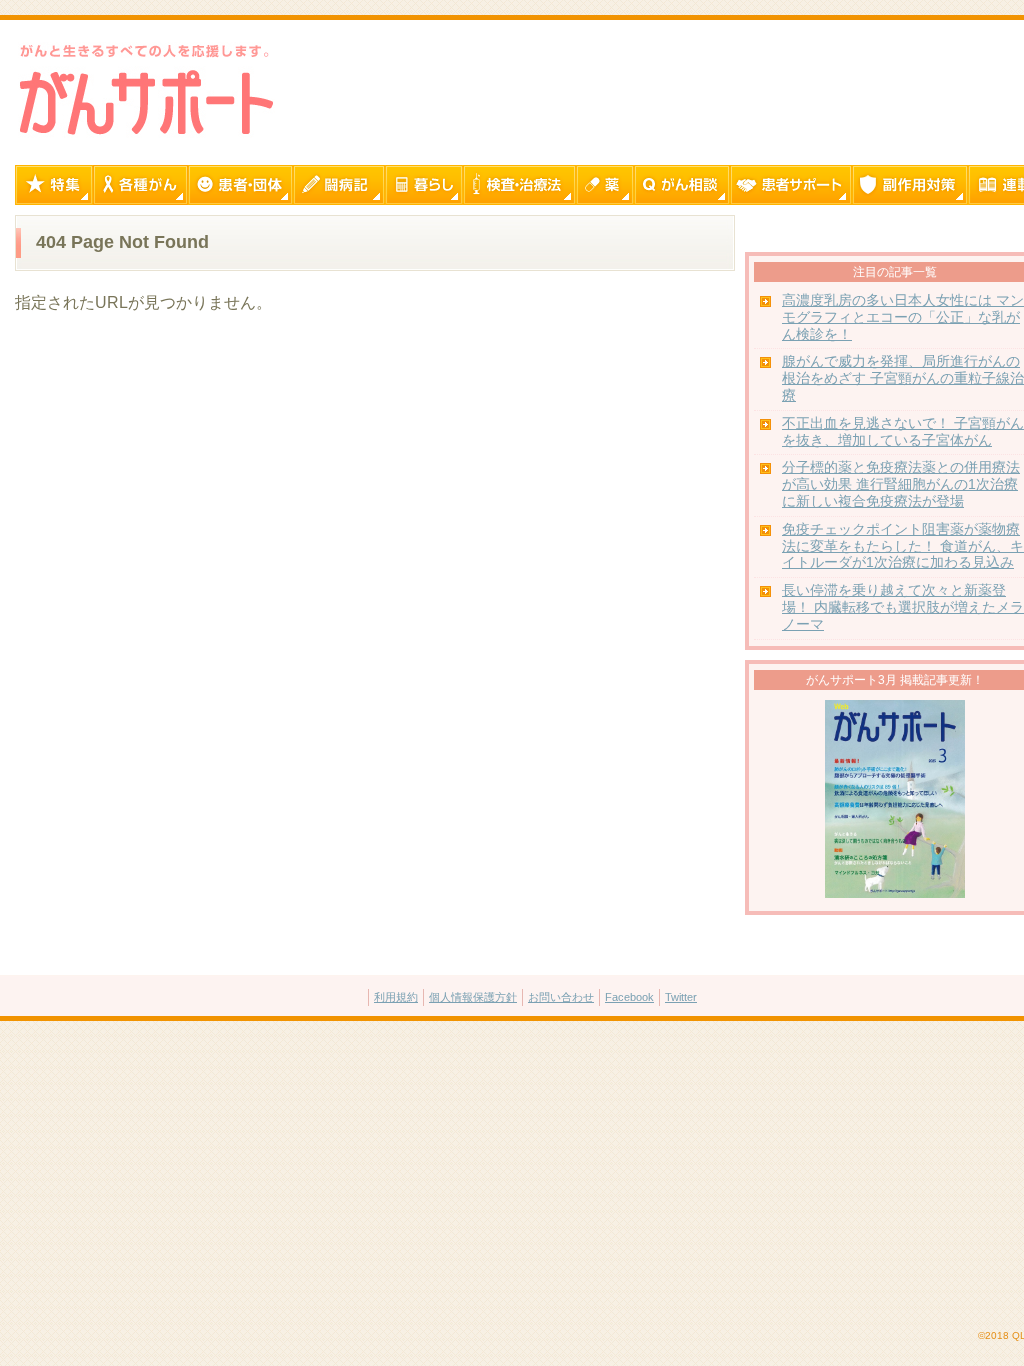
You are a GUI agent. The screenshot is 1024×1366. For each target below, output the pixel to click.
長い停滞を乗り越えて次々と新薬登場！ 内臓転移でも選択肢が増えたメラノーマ (903, 607)
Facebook (629, 997)
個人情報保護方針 (473, 997)
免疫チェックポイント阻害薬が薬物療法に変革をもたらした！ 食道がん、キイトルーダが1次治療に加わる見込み (903, 546)
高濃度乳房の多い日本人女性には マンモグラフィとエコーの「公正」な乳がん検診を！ (903, 317)
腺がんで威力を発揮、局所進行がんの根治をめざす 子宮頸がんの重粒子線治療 (903, 378)
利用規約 (396, 997)
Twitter (681, 997)
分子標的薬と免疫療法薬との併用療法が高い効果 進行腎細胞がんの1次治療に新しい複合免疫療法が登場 (901, 484)
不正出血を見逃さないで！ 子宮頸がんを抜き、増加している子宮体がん (903, 432)
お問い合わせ (561, 997)
